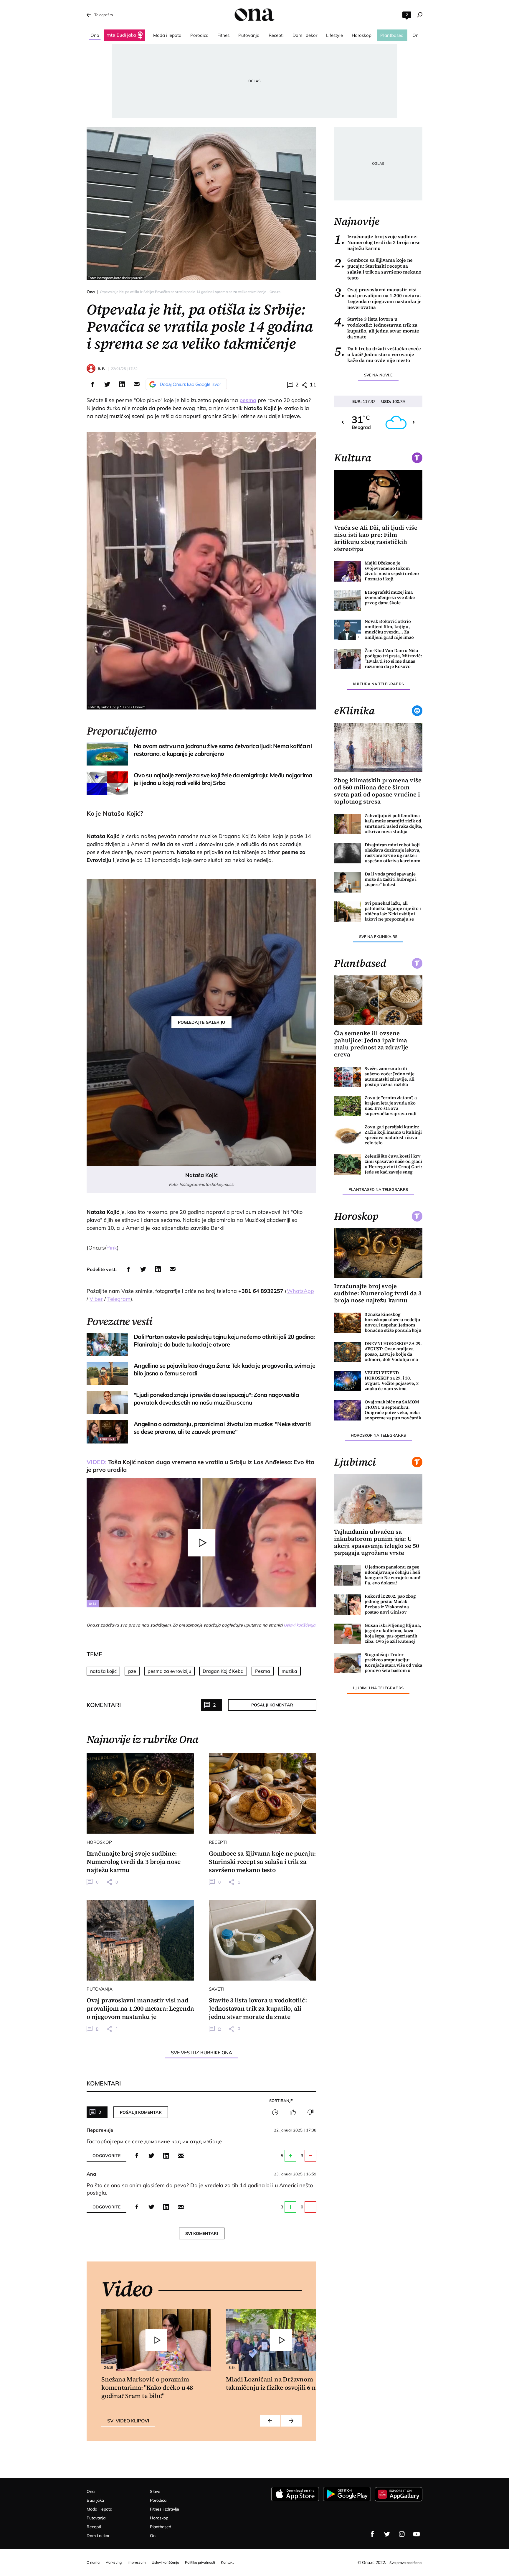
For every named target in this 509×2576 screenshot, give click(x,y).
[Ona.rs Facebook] (372, 2534)
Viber (96, 1299)
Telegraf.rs (104, 15)
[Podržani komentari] (293, 2112)
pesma (248, 400)
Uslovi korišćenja (300, 1625)
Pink (112, 1248)
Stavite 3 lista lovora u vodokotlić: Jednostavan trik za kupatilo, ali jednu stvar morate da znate (377, 328)
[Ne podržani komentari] (310, 2112)
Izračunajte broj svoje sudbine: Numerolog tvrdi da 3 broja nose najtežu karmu (377, 242)
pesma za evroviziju (169, 1671)
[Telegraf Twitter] (387, 2534)
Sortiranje (281, 2101)
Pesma (263, 1671)
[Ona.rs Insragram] (402, 2534)
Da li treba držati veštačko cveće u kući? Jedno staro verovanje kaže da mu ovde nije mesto (377, 354)
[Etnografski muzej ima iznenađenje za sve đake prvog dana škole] (348, 601)
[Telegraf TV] (417, 2534)
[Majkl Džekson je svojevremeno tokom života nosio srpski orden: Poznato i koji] (348, 571)
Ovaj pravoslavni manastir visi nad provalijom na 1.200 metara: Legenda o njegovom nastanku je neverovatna (378, 298)
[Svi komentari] (275, 2112)
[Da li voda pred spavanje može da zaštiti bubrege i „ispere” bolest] (348, 882)
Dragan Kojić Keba (223, 1671)
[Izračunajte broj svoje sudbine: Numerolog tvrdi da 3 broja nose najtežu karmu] (140, 1793)
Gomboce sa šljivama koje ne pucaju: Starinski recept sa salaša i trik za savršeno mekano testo (378, 269)
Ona (91, 292)
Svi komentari (202, 2233)
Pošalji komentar (272, 1705)
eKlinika (354, 711)
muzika (289, 1671)
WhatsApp (300, 1291)
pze (132, 1671)
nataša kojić (103, 1671)
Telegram (119, 1299)
